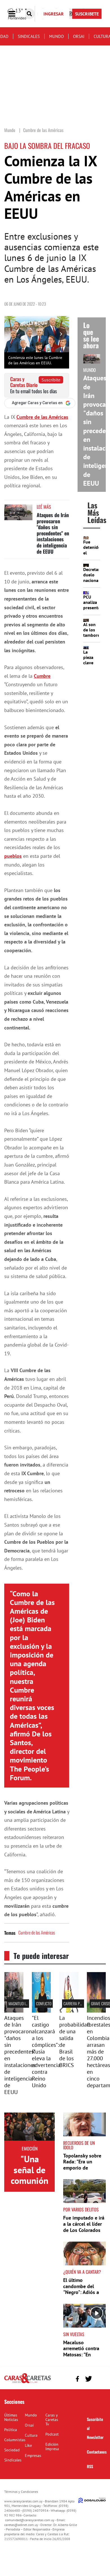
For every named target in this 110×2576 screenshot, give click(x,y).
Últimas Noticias (11, 2417)
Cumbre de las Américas (42, 417)
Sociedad (12, 2450)
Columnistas (15, 2440)
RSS (90, 2466)
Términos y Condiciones (21, 2492)
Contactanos (97, 2452)
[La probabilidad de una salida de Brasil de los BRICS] (69, 2011)
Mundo (56, 36)
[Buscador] (29, 14)
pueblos (13, 856)
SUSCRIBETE (87, 14)
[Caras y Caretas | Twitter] (88, 2379)
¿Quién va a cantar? (82, 2272)
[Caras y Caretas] (27, 2383)
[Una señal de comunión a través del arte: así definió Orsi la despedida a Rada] (29, 2127)
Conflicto (44, 2003)
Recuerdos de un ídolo (79, 2145)
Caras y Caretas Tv (52, 2420)
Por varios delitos (81, 2209)
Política (11, 2430)
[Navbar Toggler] (16, 14)
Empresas (33, 2456)
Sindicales (29, 36)
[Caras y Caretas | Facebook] (77, 2379)
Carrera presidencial (81, 2003)
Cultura (31, 2435)
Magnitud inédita (22, 2003)
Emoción (30, 2148)
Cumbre (42, 676)
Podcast (52, 2434)
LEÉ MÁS (44, 507)
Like (28, 2445)
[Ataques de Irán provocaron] (14, 2011)
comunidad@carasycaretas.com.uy (30, 2520)
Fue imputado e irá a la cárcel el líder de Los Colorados (84, 2224)
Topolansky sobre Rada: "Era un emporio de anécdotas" (82, 2165)
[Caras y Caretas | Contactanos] (99, 2378)
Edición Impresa (52, 2447)
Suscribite (51, 380)
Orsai (79, 36)
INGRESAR (54, 14)
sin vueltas (74, 2334)
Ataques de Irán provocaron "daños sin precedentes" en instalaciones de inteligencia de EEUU (53, 533)
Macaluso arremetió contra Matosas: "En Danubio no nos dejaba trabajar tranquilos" (81, 2358)
